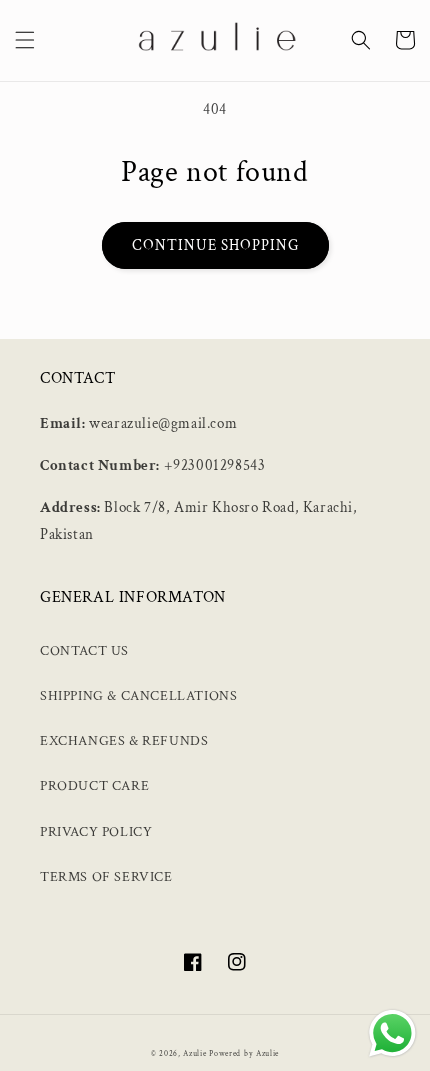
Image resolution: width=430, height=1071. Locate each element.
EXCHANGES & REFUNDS (124, 741)
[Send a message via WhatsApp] (392, 1033)
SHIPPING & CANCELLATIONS (138, 696)
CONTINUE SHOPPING (215, 245)
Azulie (194, 1053)
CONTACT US (84, 651)
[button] (25, 40)
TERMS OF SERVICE (106, 877)
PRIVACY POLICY (96, 832)
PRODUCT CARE (94, 786)
